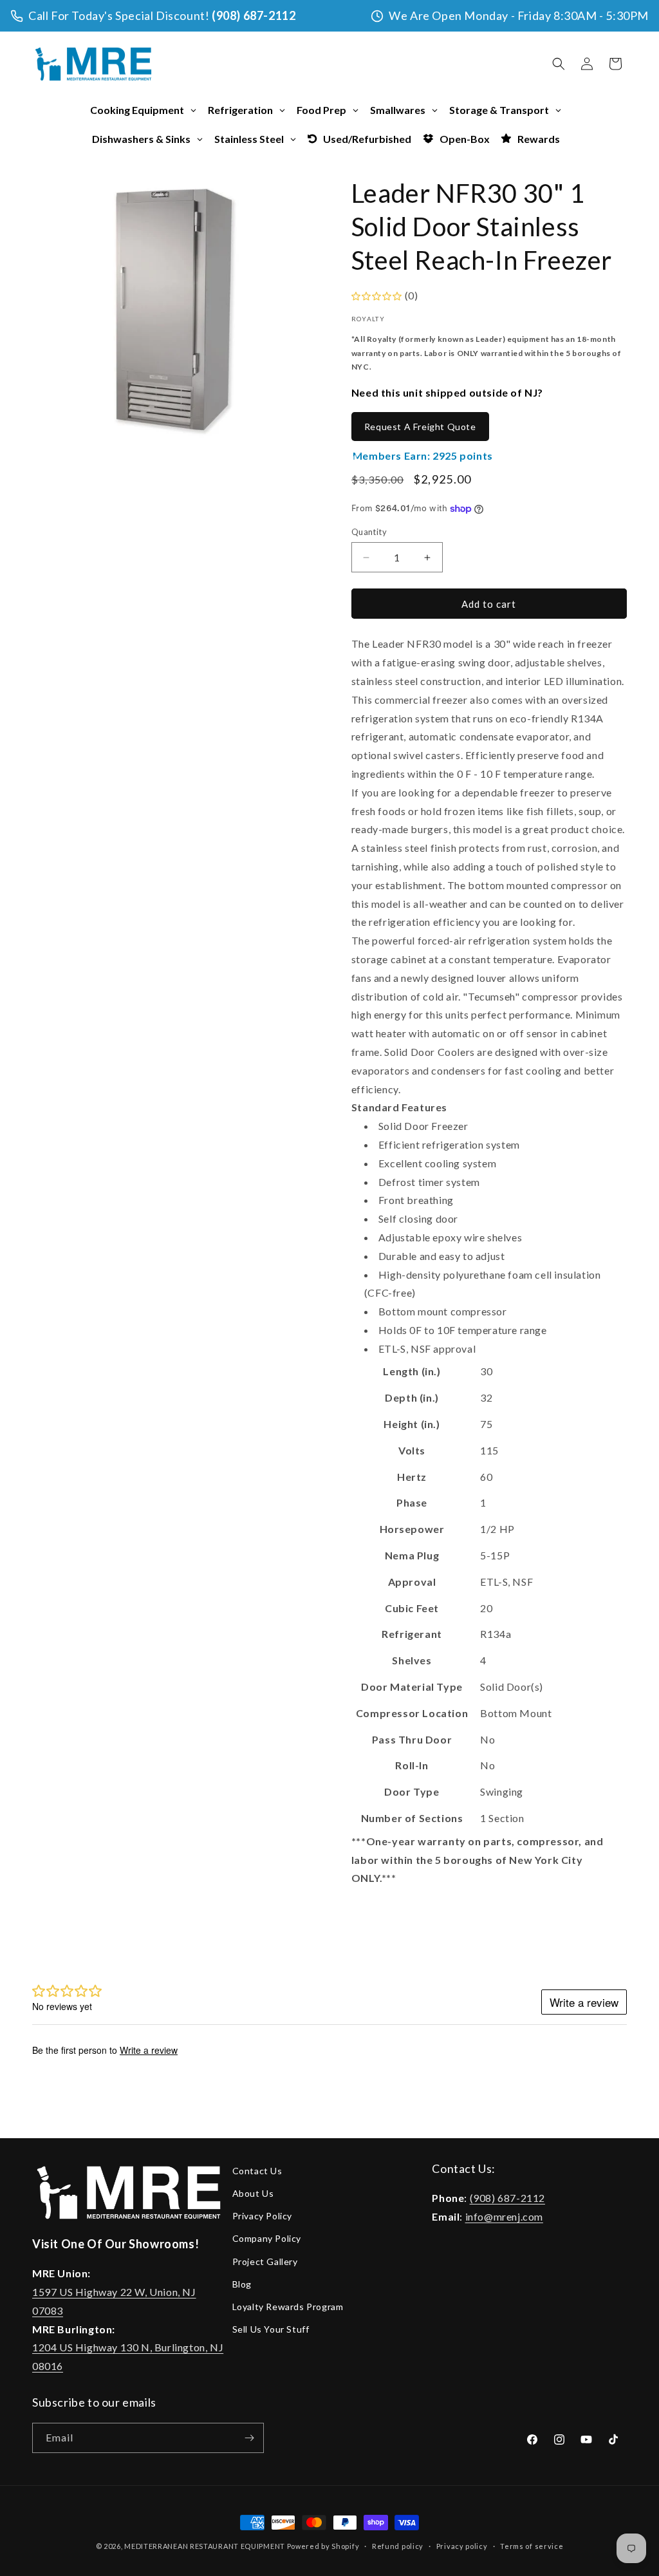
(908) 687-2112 (254, 15)
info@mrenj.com (504, 2216)
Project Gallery (265, 2261)
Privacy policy (462, 2546)
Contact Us (257, 2171)
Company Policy (267, 2238)
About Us (253, 2193)
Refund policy (398, 2546)
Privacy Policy (262, 2216)
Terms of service (532, 2546)
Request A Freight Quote (420, 427)
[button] (559, 64)
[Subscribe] (249, 2438)
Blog (242, 2284)
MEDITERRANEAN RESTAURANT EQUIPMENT (205, 2546)
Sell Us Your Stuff (271, 2329)
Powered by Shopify (323, 2546)
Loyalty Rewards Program (288, 2307)
